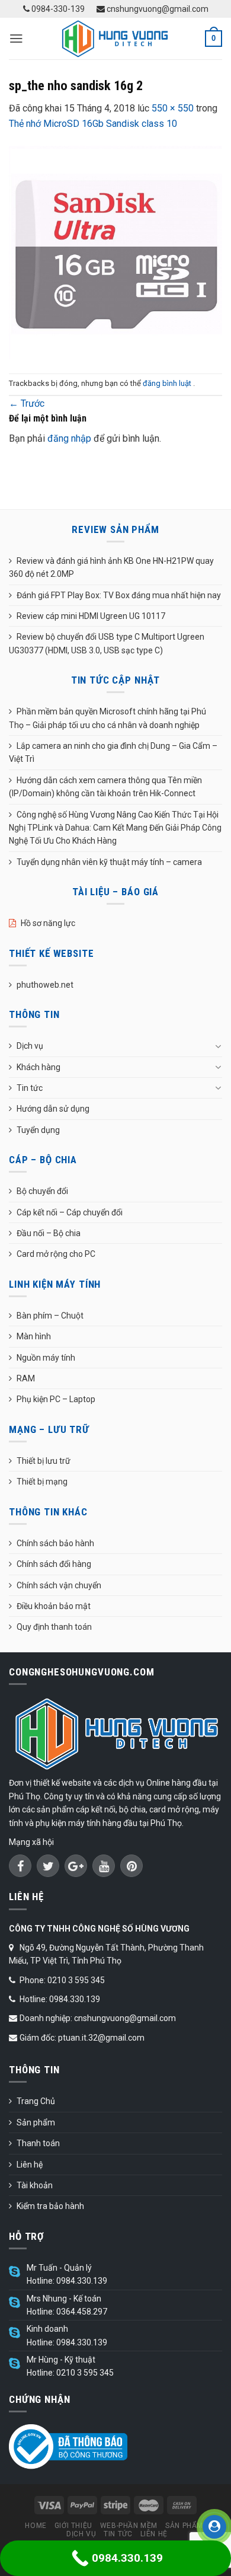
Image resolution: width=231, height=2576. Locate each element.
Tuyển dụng (38, 1130)
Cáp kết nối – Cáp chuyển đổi (70, 1212)
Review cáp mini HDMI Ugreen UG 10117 (91, 616)
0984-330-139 (57, 9)
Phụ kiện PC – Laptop (56, 1399)
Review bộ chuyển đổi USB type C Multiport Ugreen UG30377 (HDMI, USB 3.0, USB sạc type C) (107, 643)
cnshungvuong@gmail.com (157, 9)
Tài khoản (35, 2185)
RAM (26, 1378)
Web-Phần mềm (129, 2526)
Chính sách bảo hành (55, 1543)
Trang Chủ (36, 2101)
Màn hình (34, 1336)
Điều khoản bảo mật (54, 1606)
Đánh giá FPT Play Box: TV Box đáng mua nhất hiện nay (119, 595)
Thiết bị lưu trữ (44, 1461)
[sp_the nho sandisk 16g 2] (115, 252)
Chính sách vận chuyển (59, 1585)
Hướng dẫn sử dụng (53, 1109)
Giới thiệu (73, 2526)
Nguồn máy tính (46, 1358)
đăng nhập (69, 438)
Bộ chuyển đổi (42, 1191)
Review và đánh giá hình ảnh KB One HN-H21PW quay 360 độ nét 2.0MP (111, 567)
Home (36, 2526)
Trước (27, 403)
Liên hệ (30, 2165)
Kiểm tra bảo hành (50, 2206)
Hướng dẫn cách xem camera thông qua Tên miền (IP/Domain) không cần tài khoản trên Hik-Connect (105, 787)
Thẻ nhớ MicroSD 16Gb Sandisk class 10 (93, 124)
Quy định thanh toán (54, 1627)
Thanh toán (38, 2143)
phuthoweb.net (45, 985)
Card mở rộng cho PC (56, 1254)
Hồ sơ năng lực (48, 923)
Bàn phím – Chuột (50, 1316)
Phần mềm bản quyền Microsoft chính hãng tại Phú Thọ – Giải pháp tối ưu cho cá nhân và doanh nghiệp (108, 718)
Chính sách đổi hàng (54, 1564)
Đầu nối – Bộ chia (49, 1233)
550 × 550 (173, 108)
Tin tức (30, 1088)
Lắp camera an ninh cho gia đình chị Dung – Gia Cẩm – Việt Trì (113, 752)
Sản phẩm (36, 2122)
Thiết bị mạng (42, 1482)
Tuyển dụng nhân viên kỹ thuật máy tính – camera (109, 862)
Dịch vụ (30, 1046)
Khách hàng (38, 1067)
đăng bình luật (168, 383)
